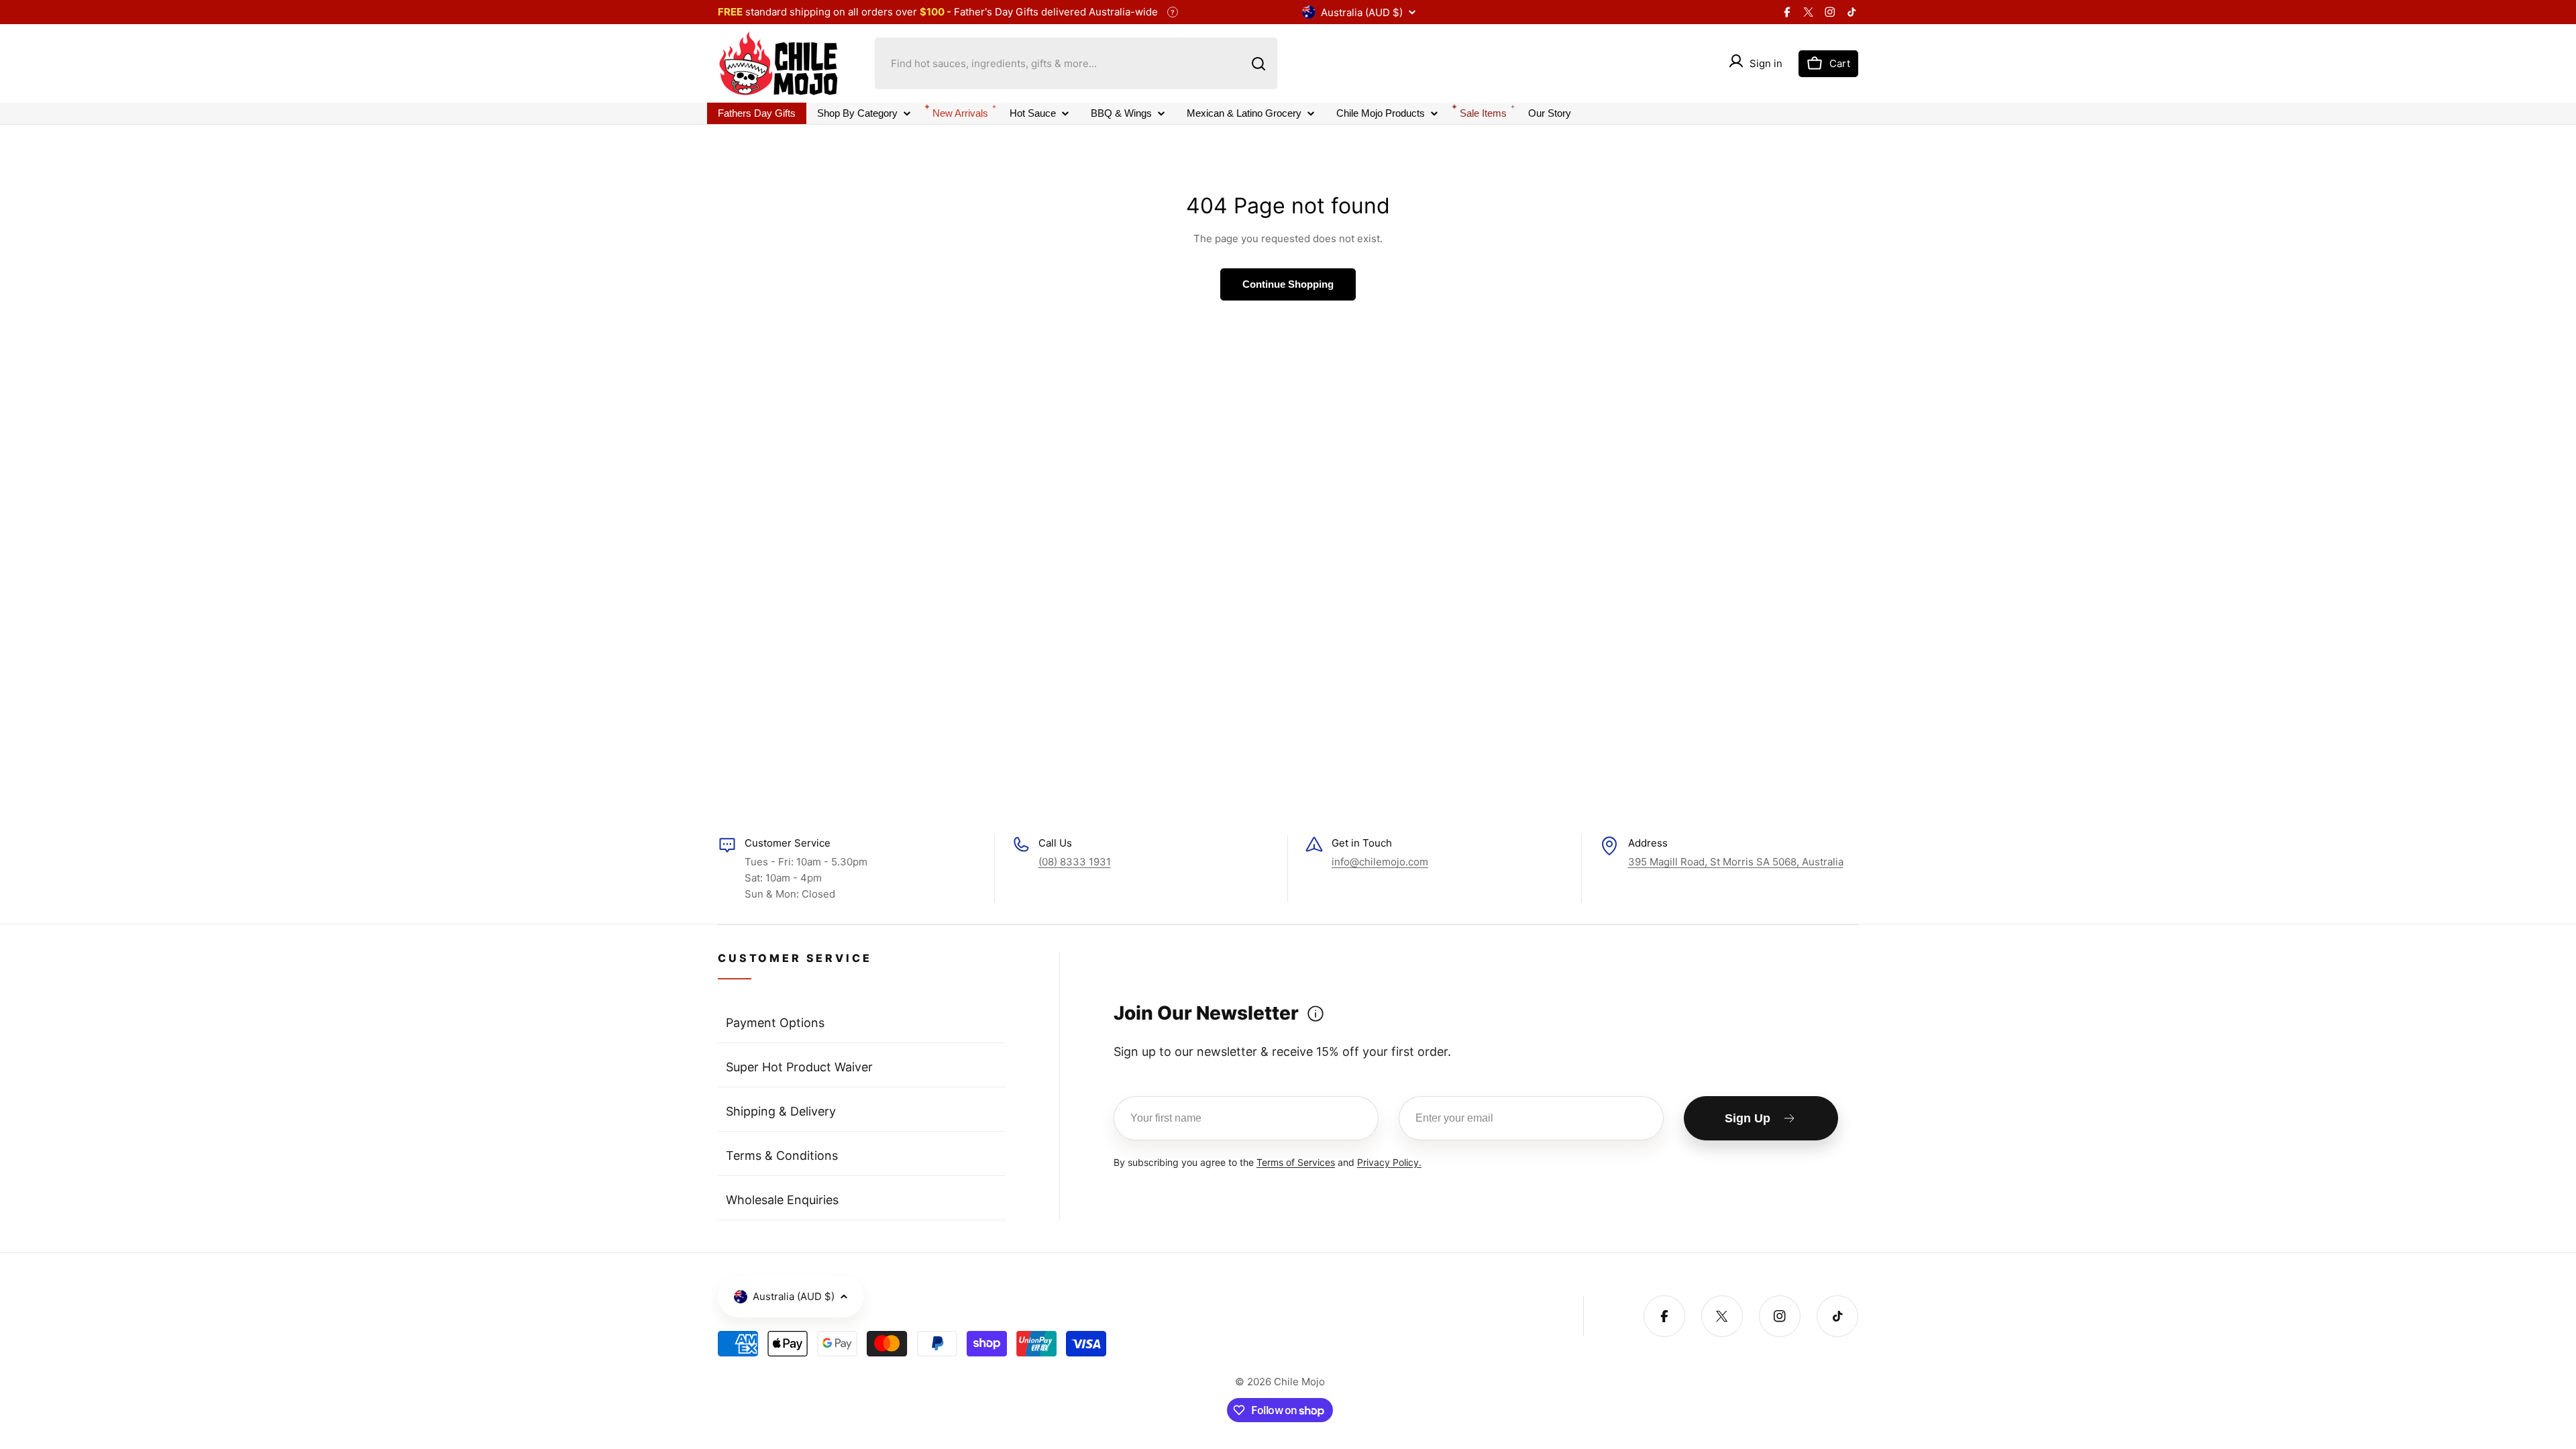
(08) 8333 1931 (1075, 862)
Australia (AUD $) (1362, 12)
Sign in (1766, 63)
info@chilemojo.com (1380, 862)
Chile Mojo (1299, 1382)
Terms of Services (1296, 1162)
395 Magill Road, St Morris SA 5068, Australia (1736, 862)
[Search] (1258, 64)
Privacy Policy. (1389, 1162)
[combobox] (1076, 63)
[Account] (1736, 63)
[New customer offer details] (1316, 1014)
